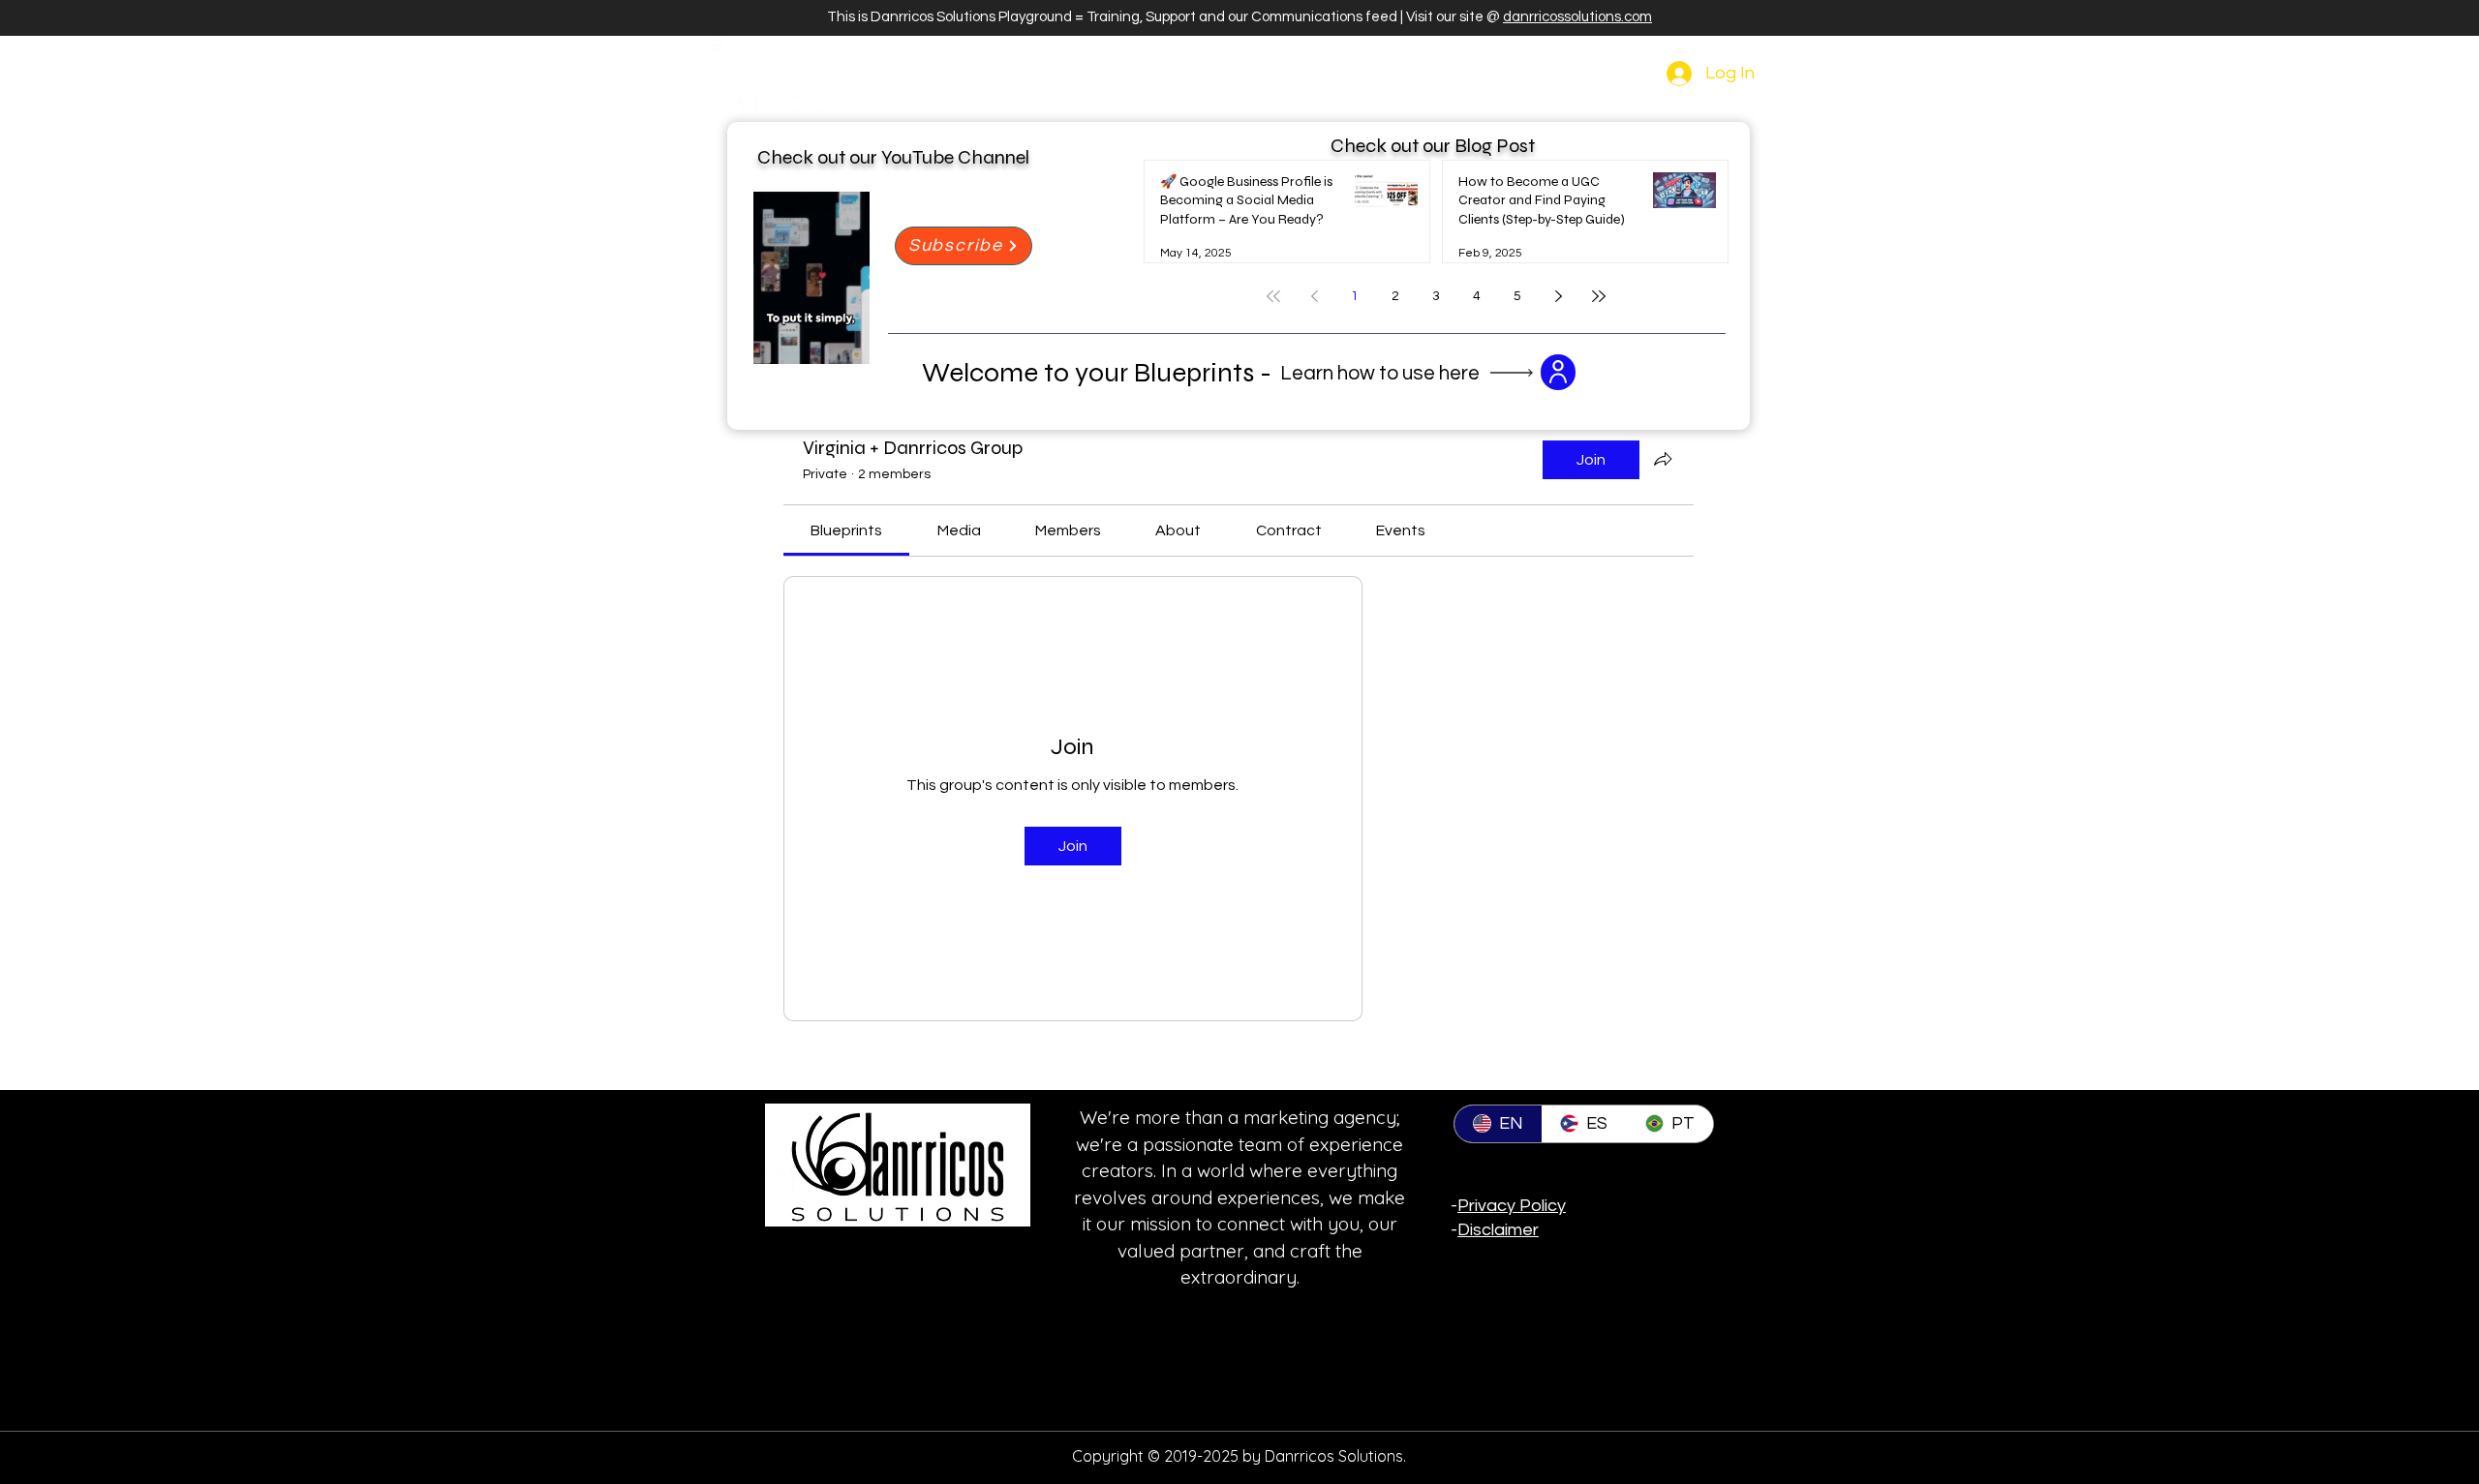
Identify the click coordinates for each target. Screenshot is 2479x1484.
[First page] (1273, 296)
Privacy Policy (1512, 1206)
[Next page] (1558, 296)
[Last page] (1599, 296)
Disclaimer (1498, 1230)
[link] (846, 530)
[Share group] (1663, 459)
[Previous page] (1314, 296)
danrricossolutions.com (1577, 17)
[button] (845, 343)
